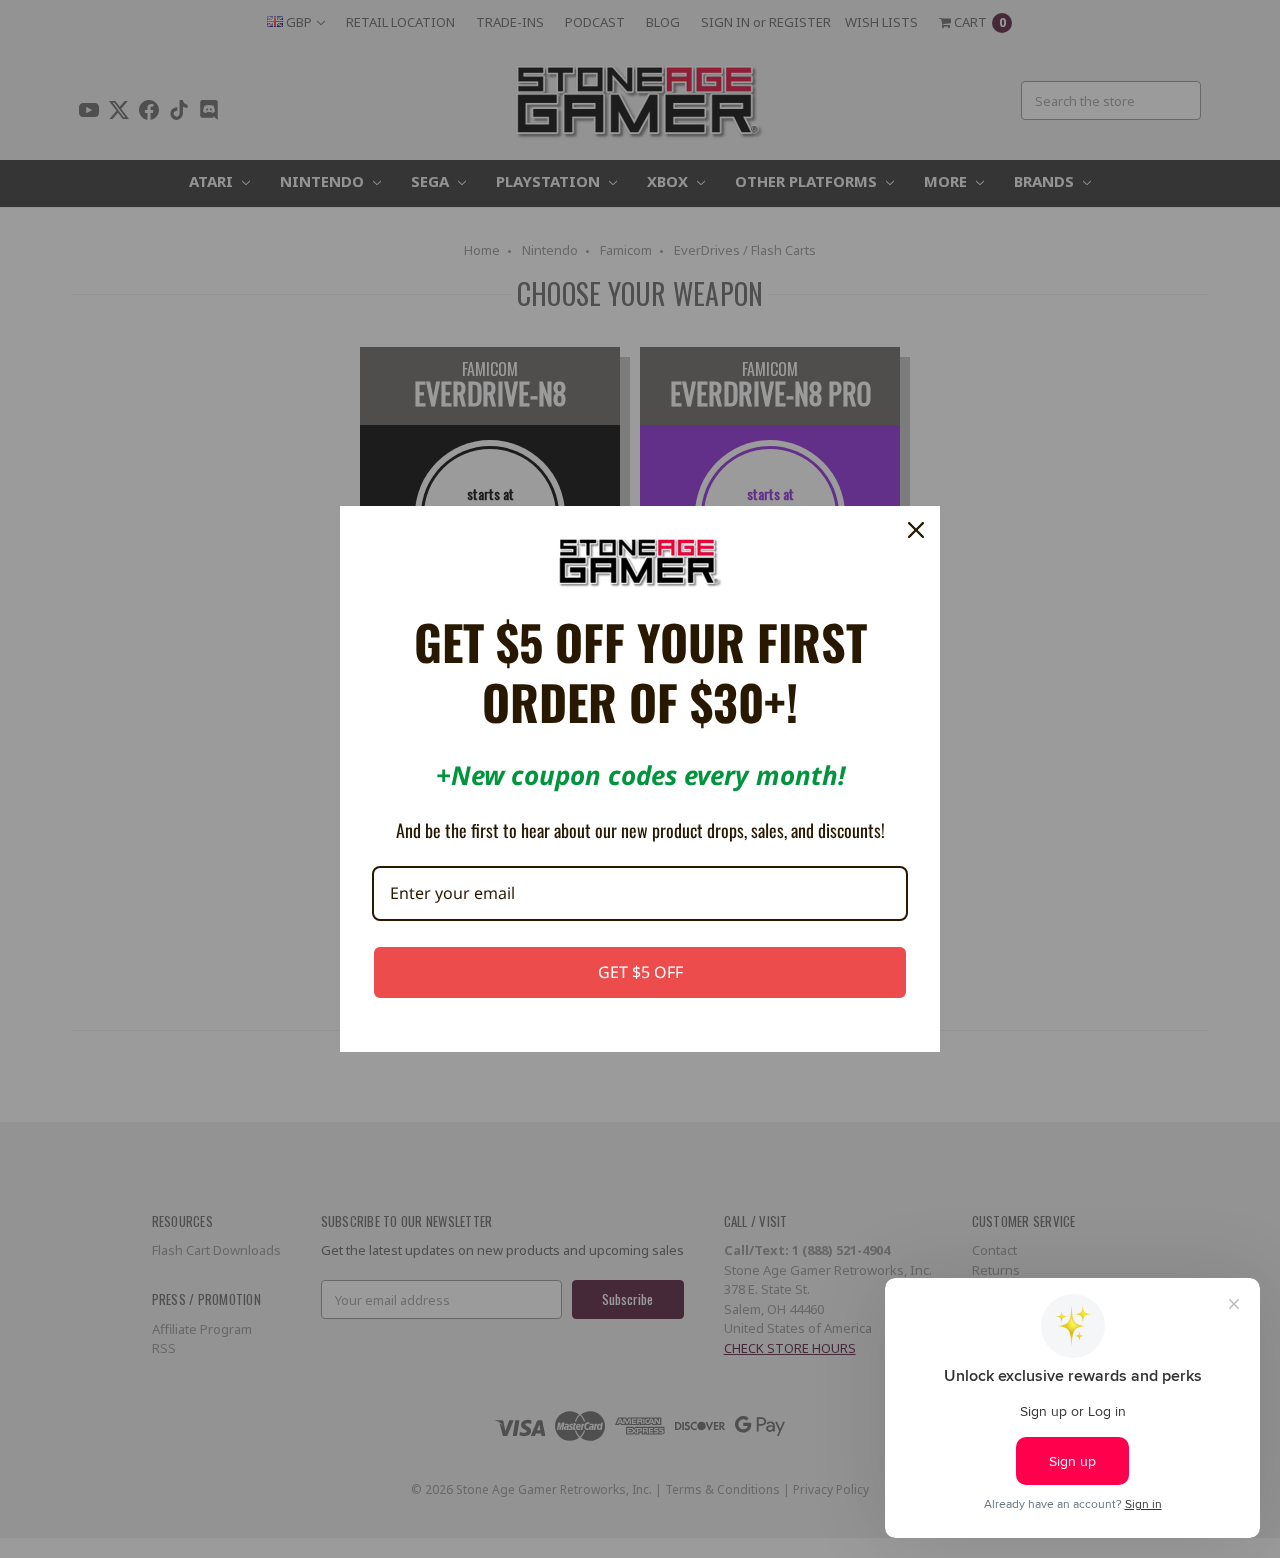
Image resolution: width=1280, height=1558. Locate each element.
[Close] (916, 530)
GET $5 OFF (640, 972)
